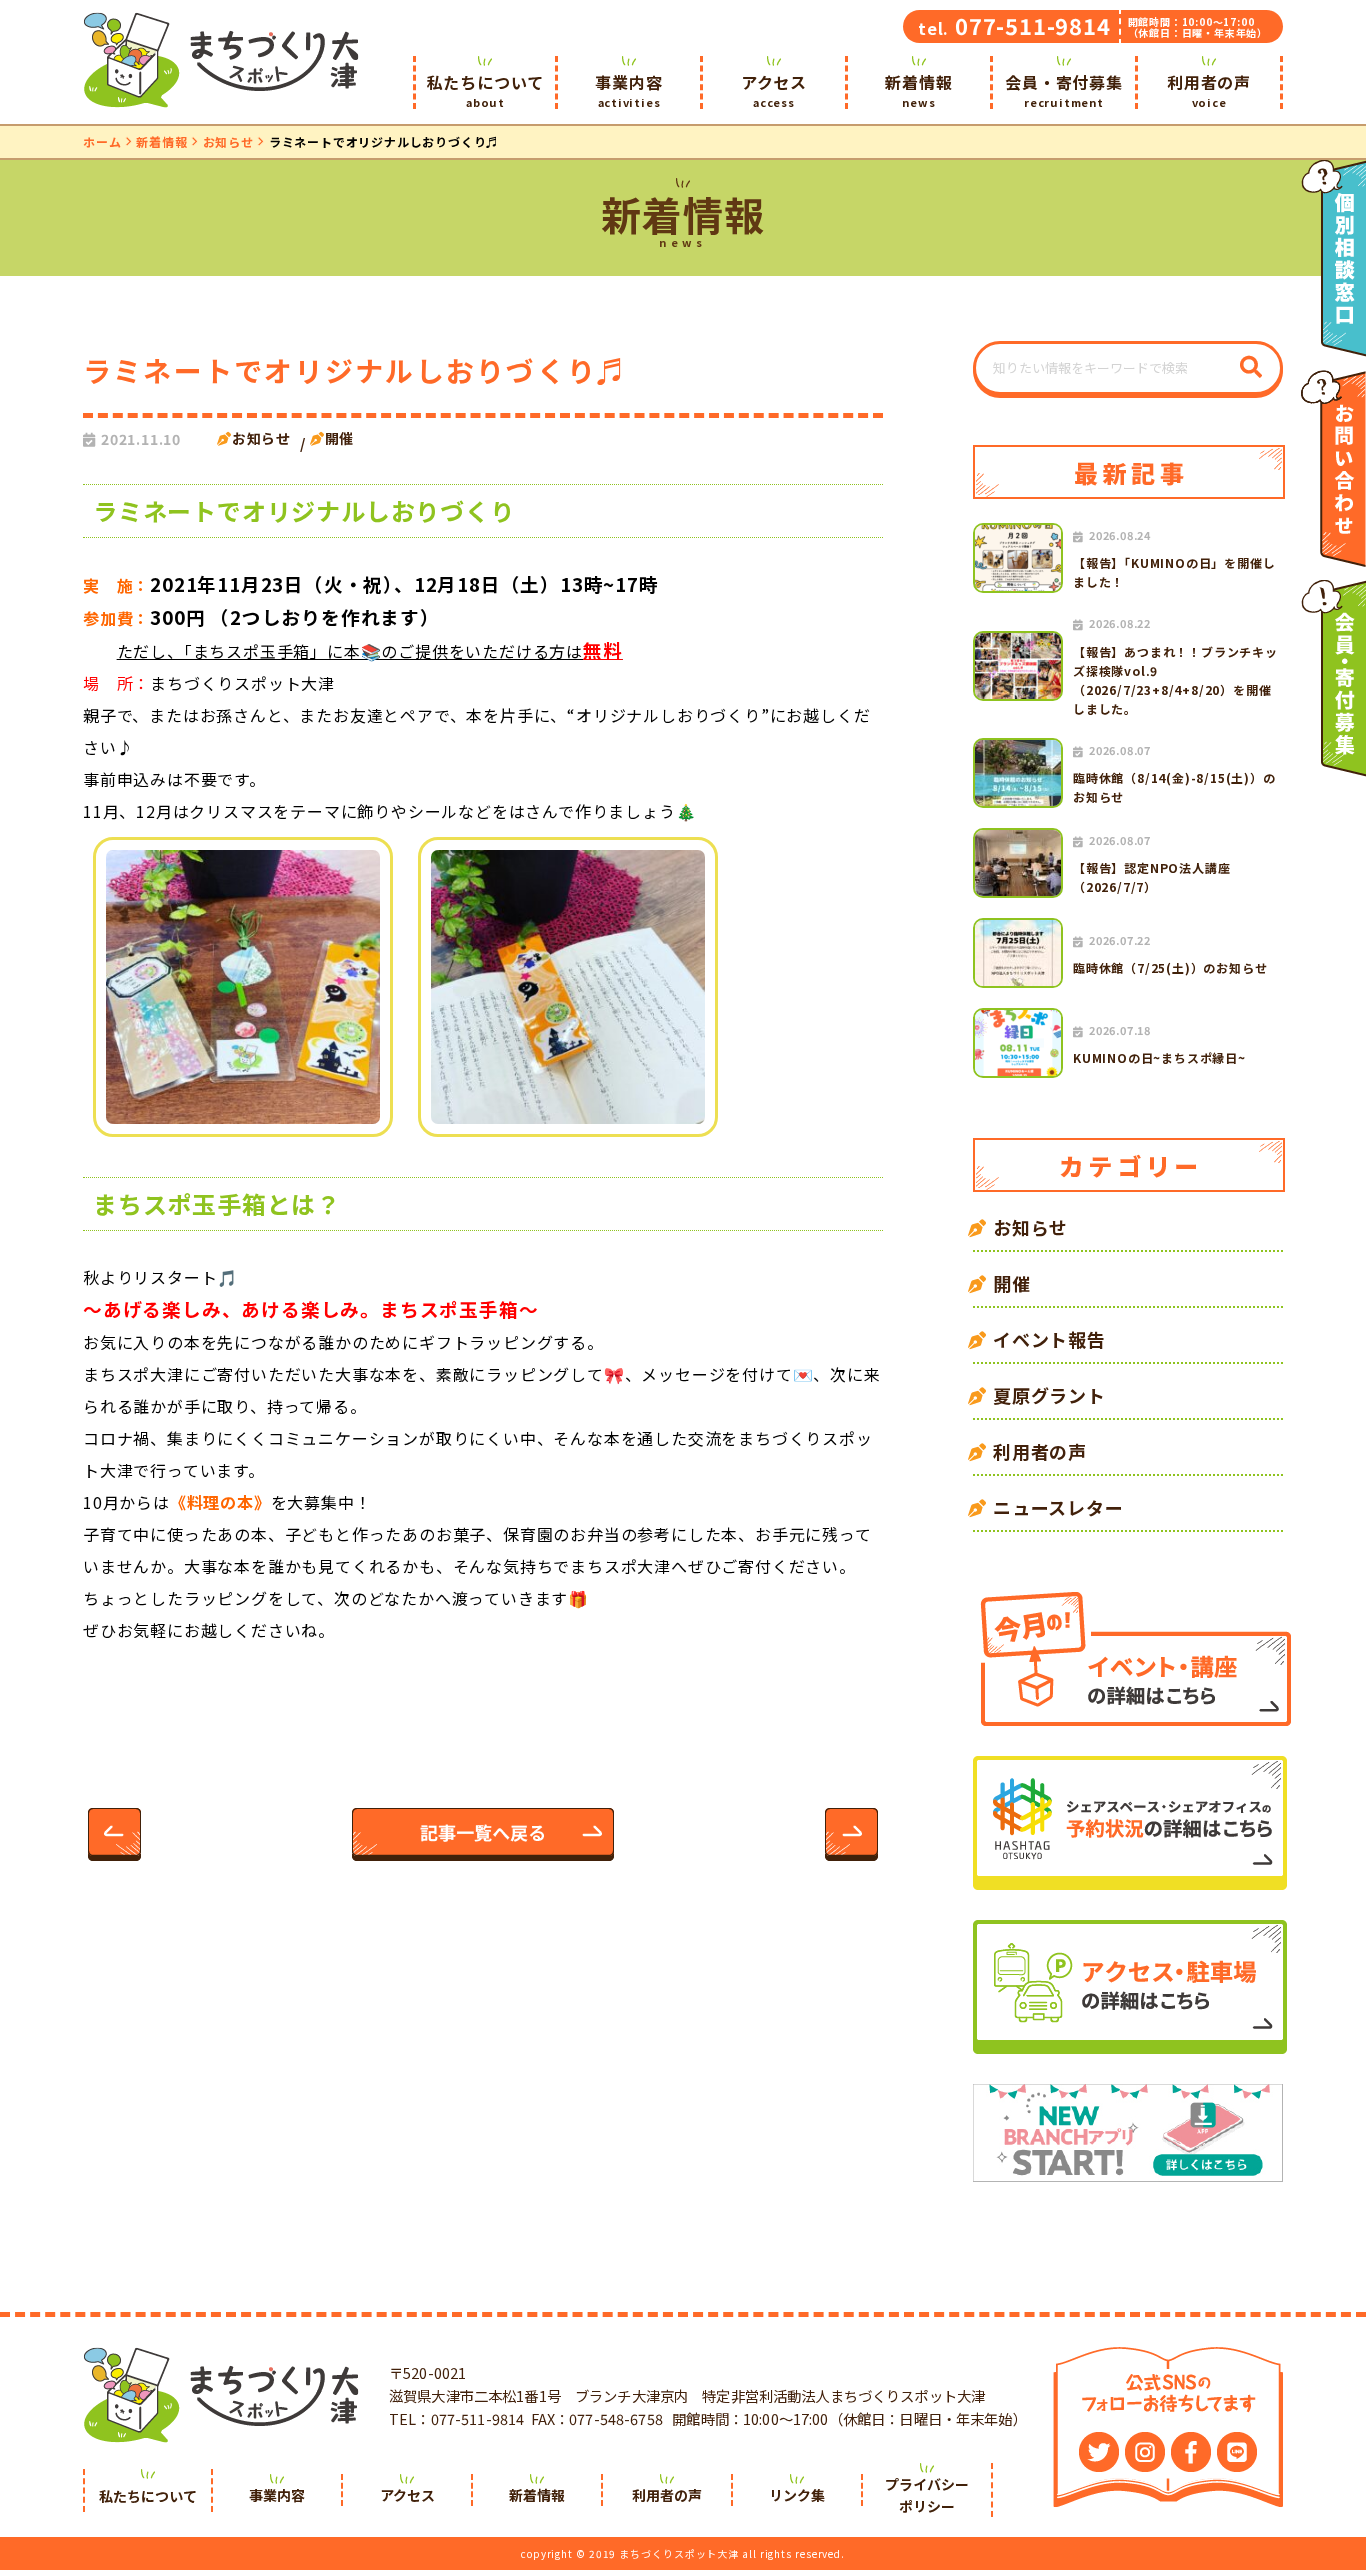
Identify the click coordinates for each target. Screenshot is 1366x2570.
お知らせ (228, 141)
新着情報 (918, 89)
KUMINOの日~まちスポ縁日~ (1159, 1057)
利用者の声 (1209, 89)
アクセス (774, 89)
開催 (340, 438)
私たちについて (486, 89)
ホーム (102, 141)
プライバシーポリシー (927, 2495)
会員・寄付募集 (1064, 89)
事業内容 (628, 89)
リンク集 (797, 2495)
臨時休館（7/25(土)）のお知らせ (1170, 967)
